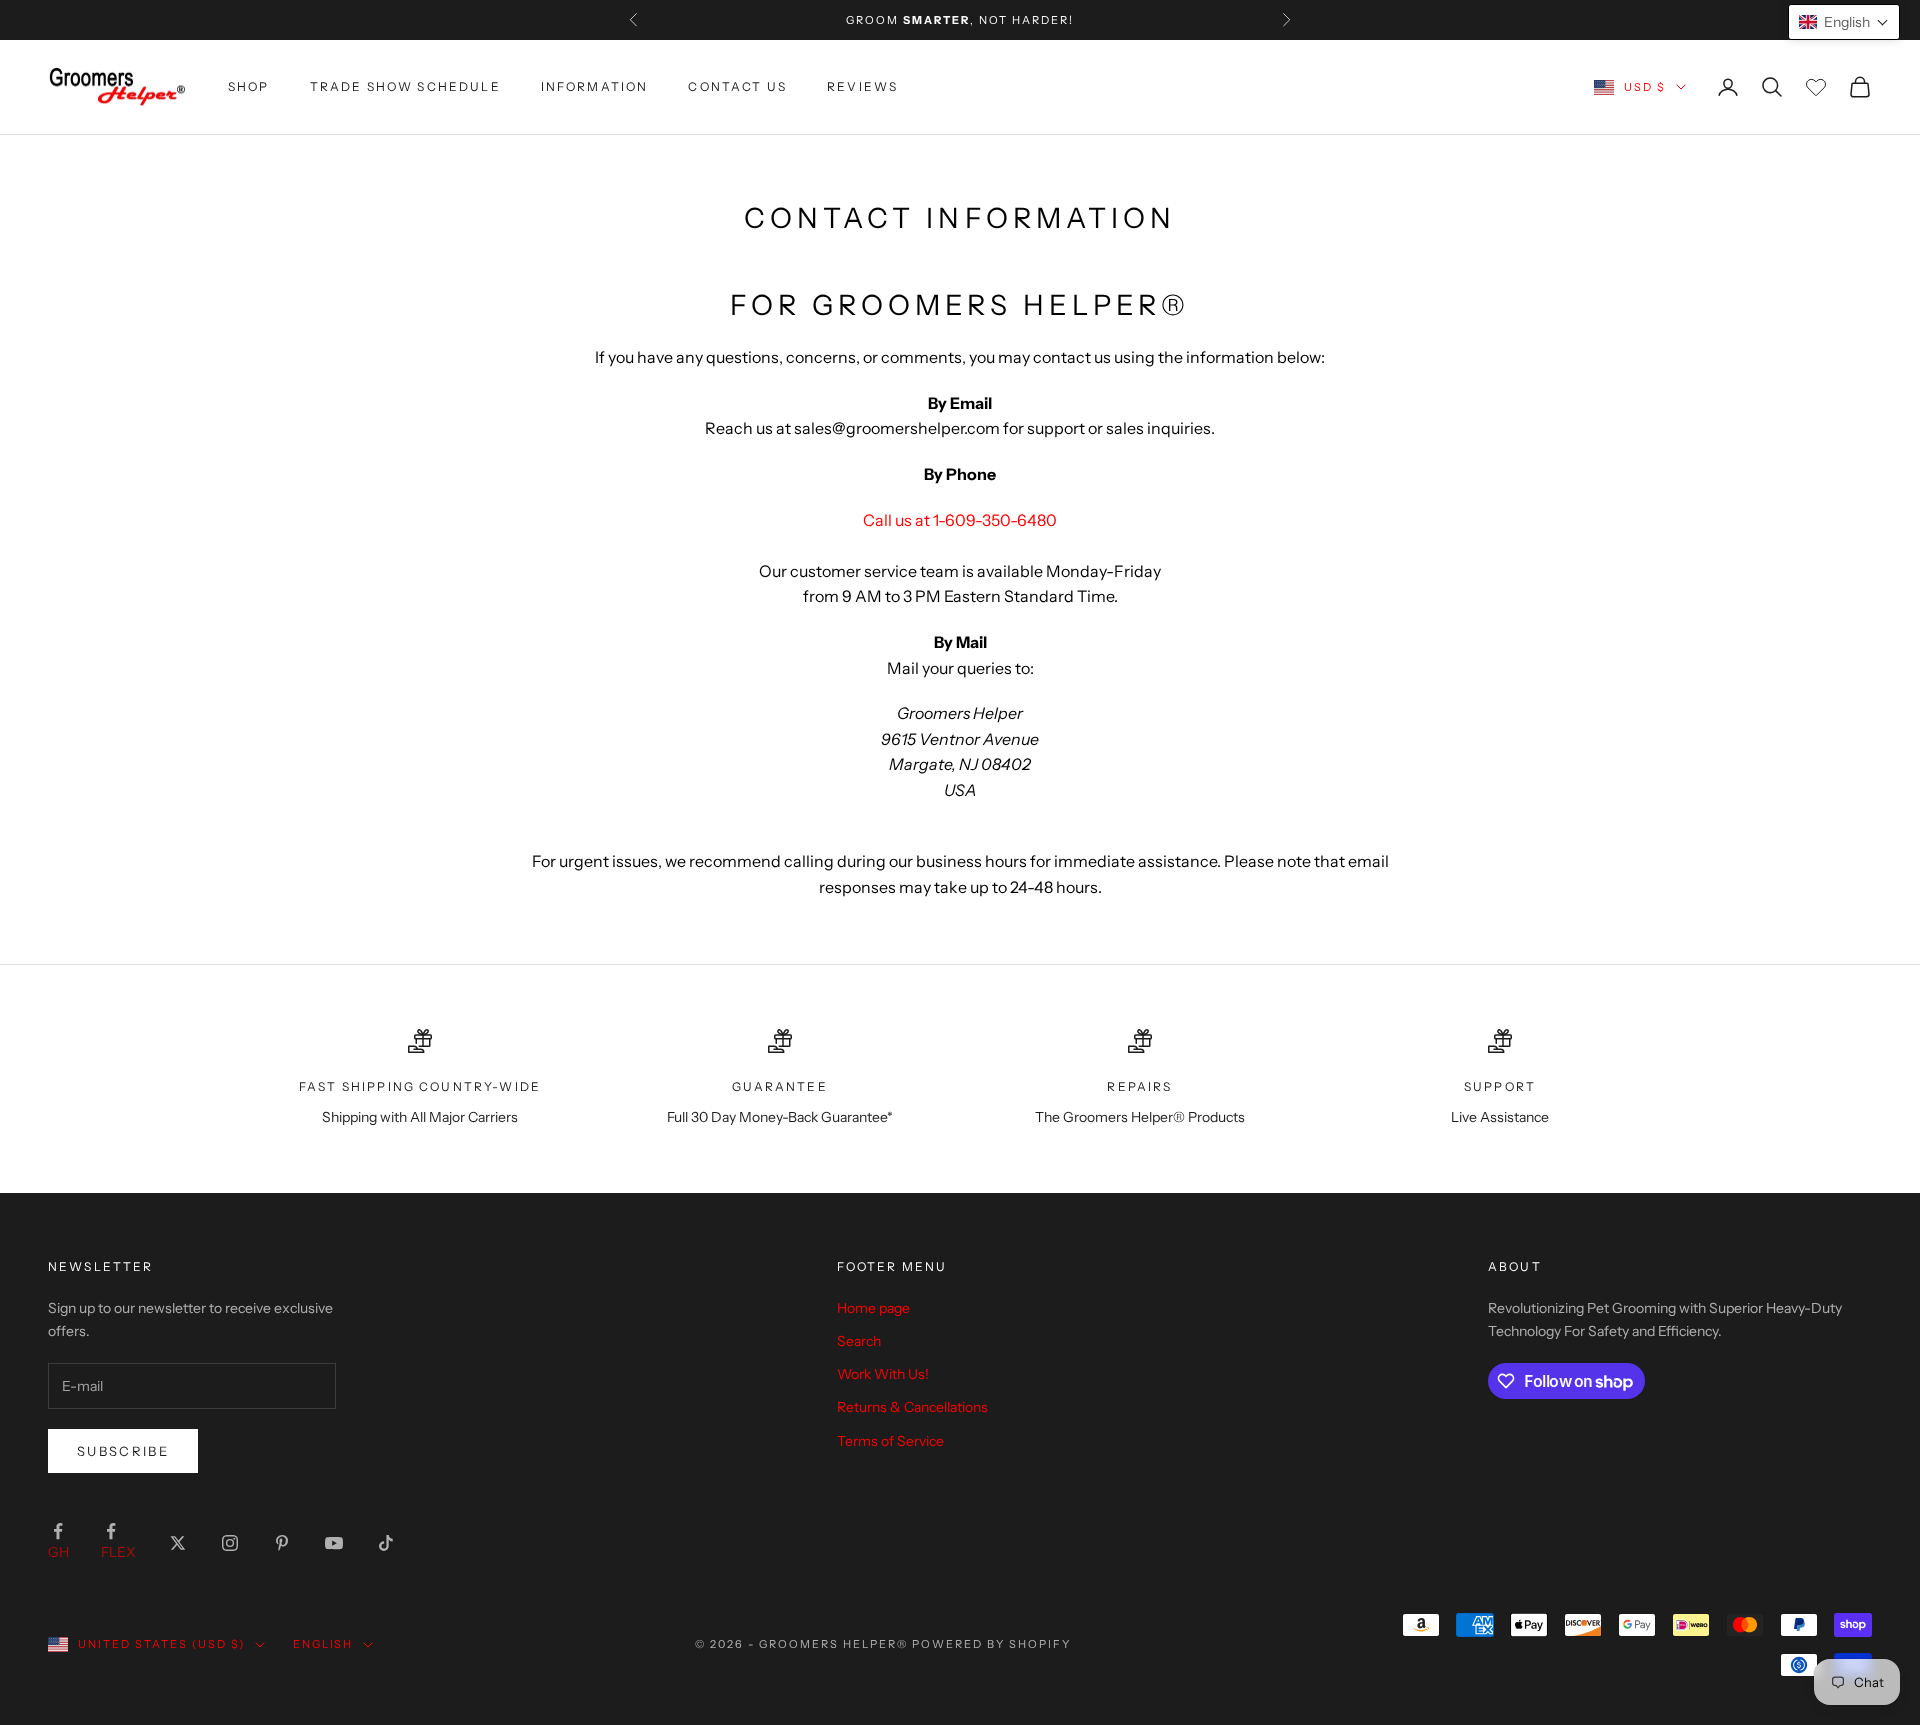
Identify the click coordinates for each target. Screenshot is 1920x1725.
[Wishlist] (1816, 87)
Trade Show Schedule (405, 86)
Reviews (862, 86)
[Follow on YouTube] (334, 1543)
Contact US (737, 86)
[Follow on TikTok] (386, 1543)
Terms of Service (890, 1441)
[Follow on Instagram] (230, 1543)
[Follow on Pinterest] (282, 1543)
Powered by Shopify (991, 1644)
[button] (1844, 22)
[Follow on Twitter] (178, 1543)
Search (859, 1341)
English (323, 1644)
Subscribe (123, 1451)
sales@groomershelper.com (897, 428)
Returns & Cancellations (912, 1407)
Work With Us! (883, 1374)
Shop (249, 86)
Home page (873, 1308)
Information (595, 86)
